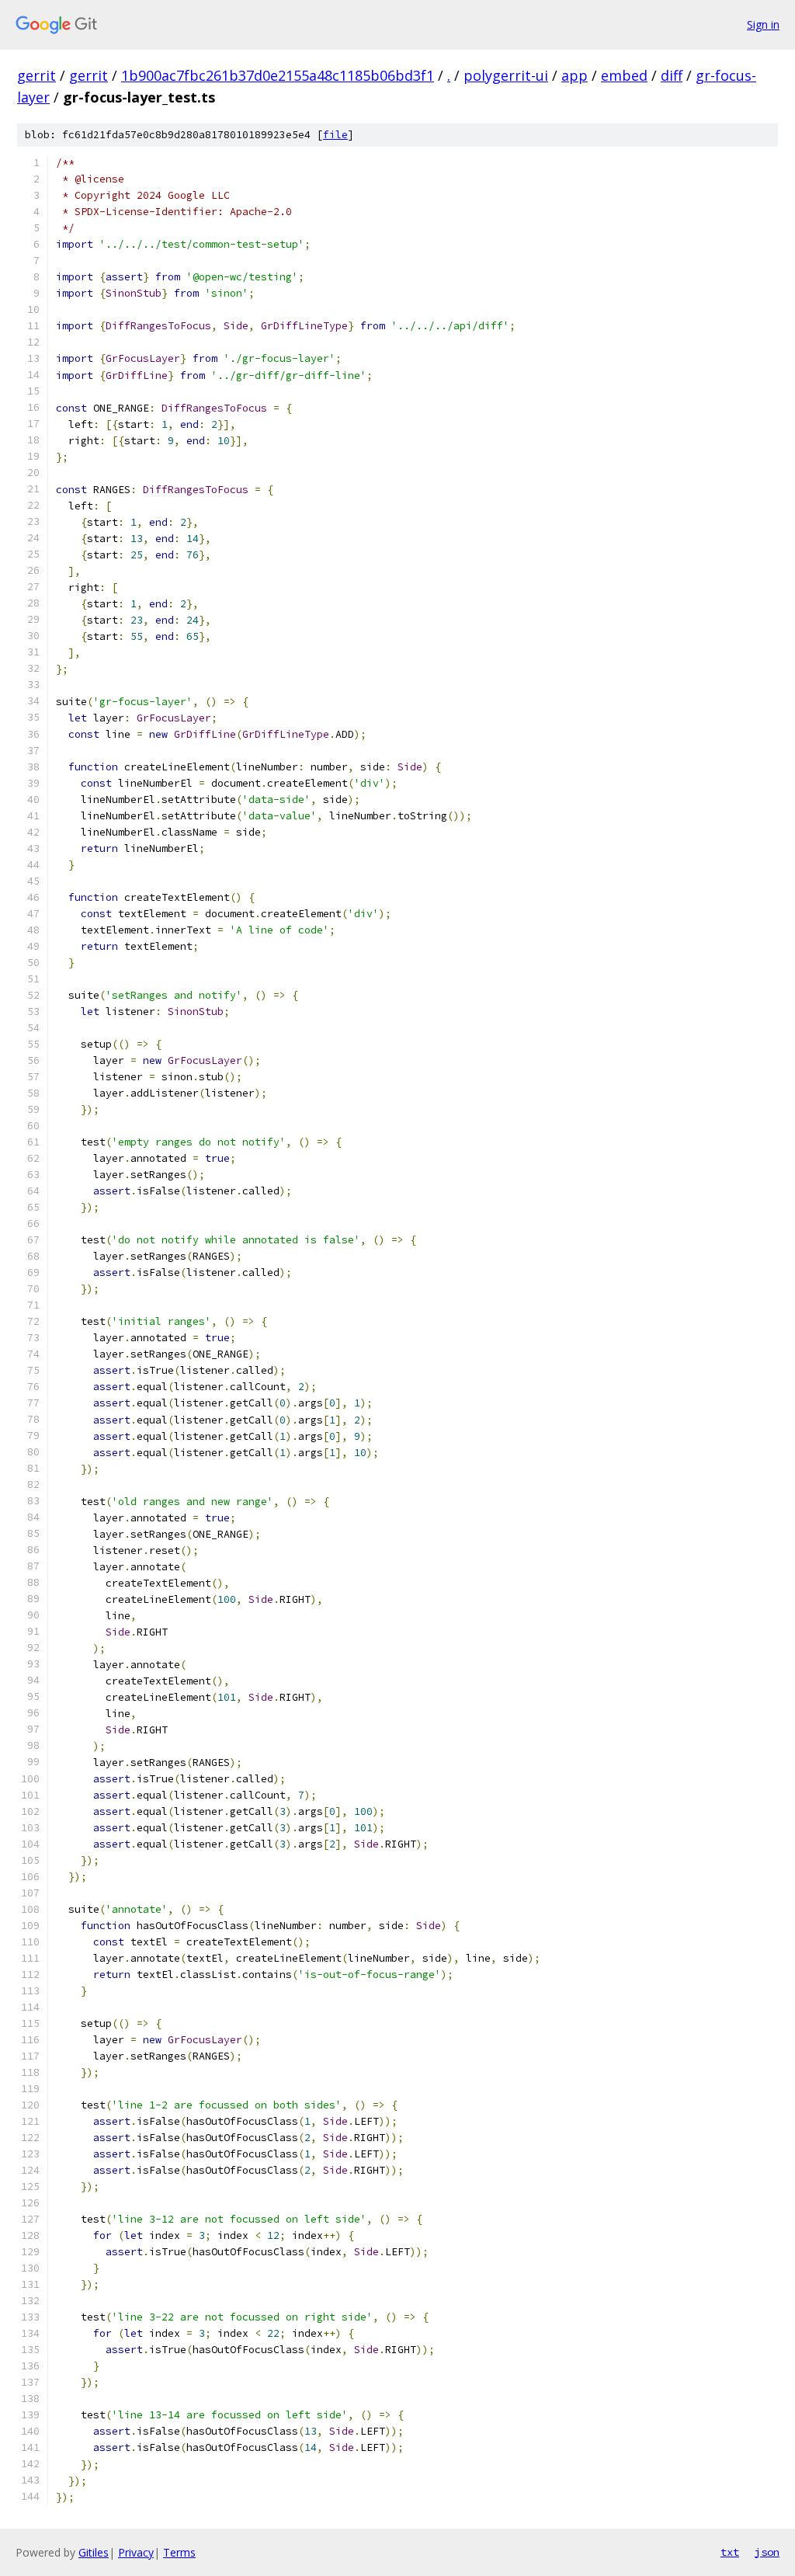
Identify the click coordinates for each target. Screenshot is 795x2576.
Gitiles (94, 2552)
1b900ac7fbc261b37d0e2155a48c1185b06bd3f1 (278, 75)
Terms (179, 2552)
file (335, 135)
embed (624, 75)
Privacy (136, 2552)
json (767, 2552)
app (575, 75)
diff (672, 75)
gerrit (36, 75)
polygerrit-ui (506, 75)
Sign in (763, 24)
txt (730, 2552)
